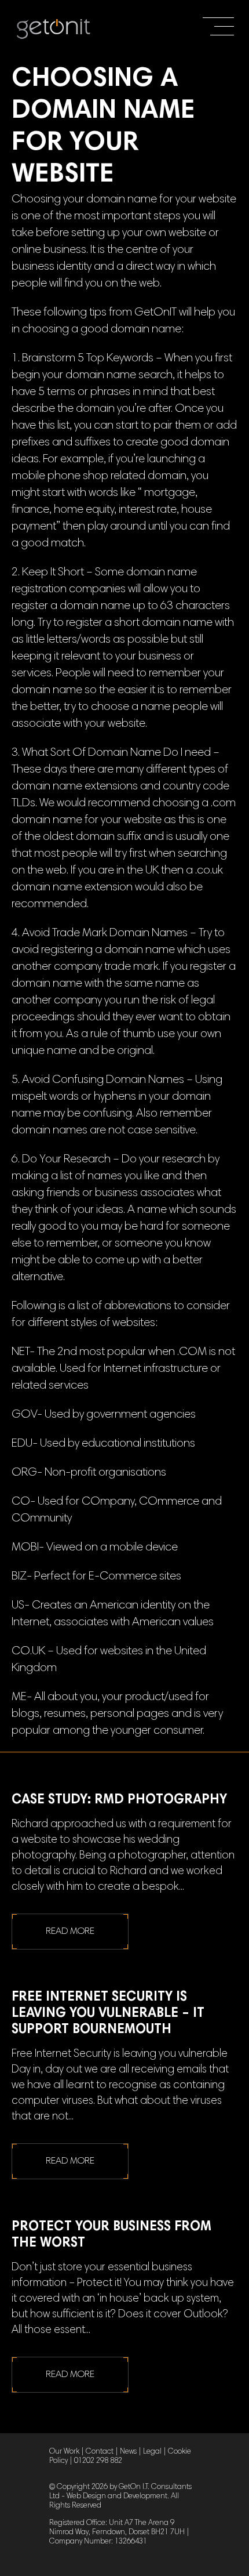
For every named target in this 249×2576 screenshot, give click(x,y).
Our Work (64, 2452)
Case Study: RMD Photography (119, 1800)
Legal (152, 2452)
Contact (100, 2452)
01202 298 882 (98, 2461)
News (128, 2452)
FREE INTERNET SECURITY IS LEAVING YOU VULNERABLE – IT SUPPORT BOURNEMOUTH (108, 2014)
